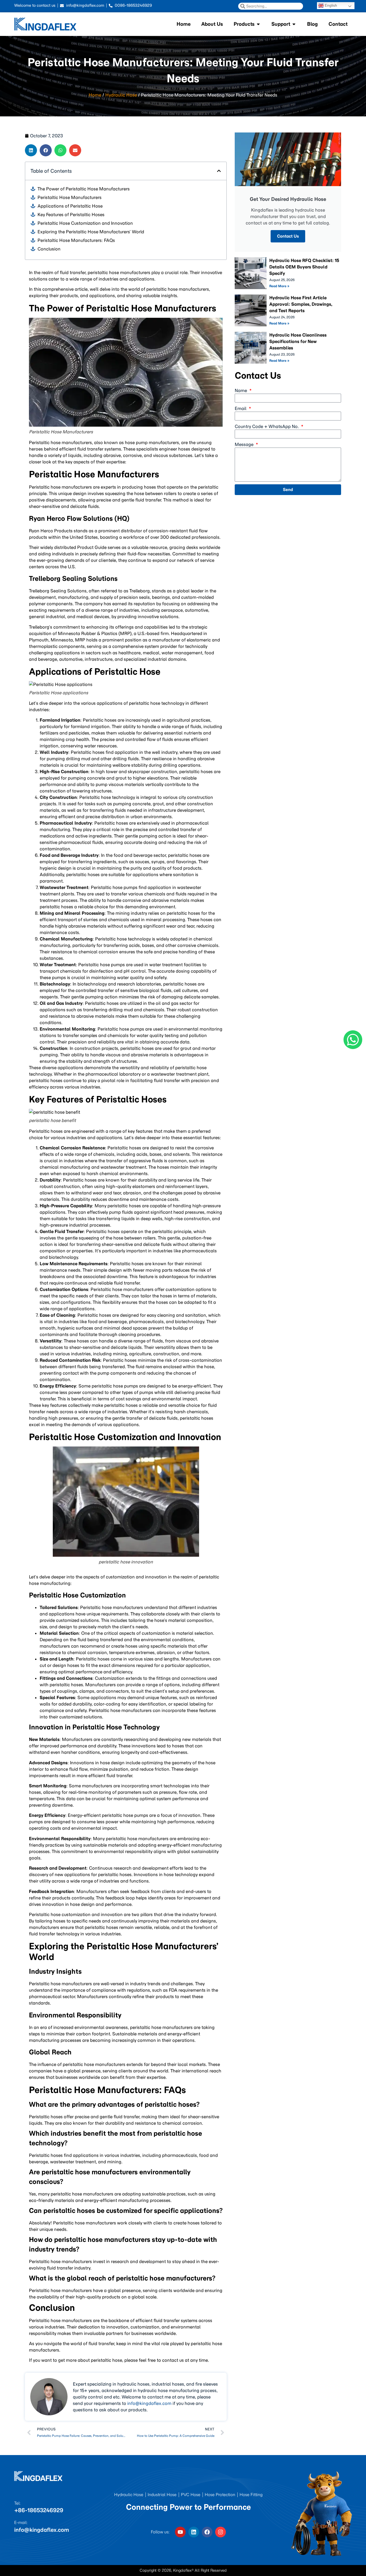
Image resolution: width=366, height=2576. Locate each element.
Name (241, 390)
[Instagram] (221, 2532)
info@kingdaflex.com (149, 2403)
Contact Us (288, 236)
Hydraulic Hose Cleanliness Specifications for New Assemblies (298, 341)
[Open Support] (294, 24)
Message (245, 444)
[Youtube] (180, 2532)
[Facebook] (207, 2532)
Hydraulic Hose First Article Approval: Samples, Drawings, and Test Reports (301, 304)
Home (95, 95)
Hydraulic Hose (121, 95)
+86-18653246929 (39, 2510)
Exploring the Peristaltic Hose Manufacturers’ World (91, 232)
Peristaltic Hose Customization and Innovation (85, 223)
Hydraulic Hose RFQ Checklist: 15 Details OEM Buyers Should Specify (304, 267)
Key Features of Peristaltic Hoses (71, 215)
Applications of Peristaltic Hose (70, 206)
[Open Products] (258, 24)
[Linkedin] (194, 2532)
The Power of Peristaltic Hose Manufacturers (84, 189)
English (330, 5)
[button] (31, 150)
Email (241, 408)
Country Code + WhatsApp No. (267, 426)
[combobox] (271, 6)
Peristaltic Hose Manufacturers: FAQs (76, 240)
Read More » (279, 286)
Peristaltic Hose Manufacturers (70, 197)
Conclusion (49, 249)
